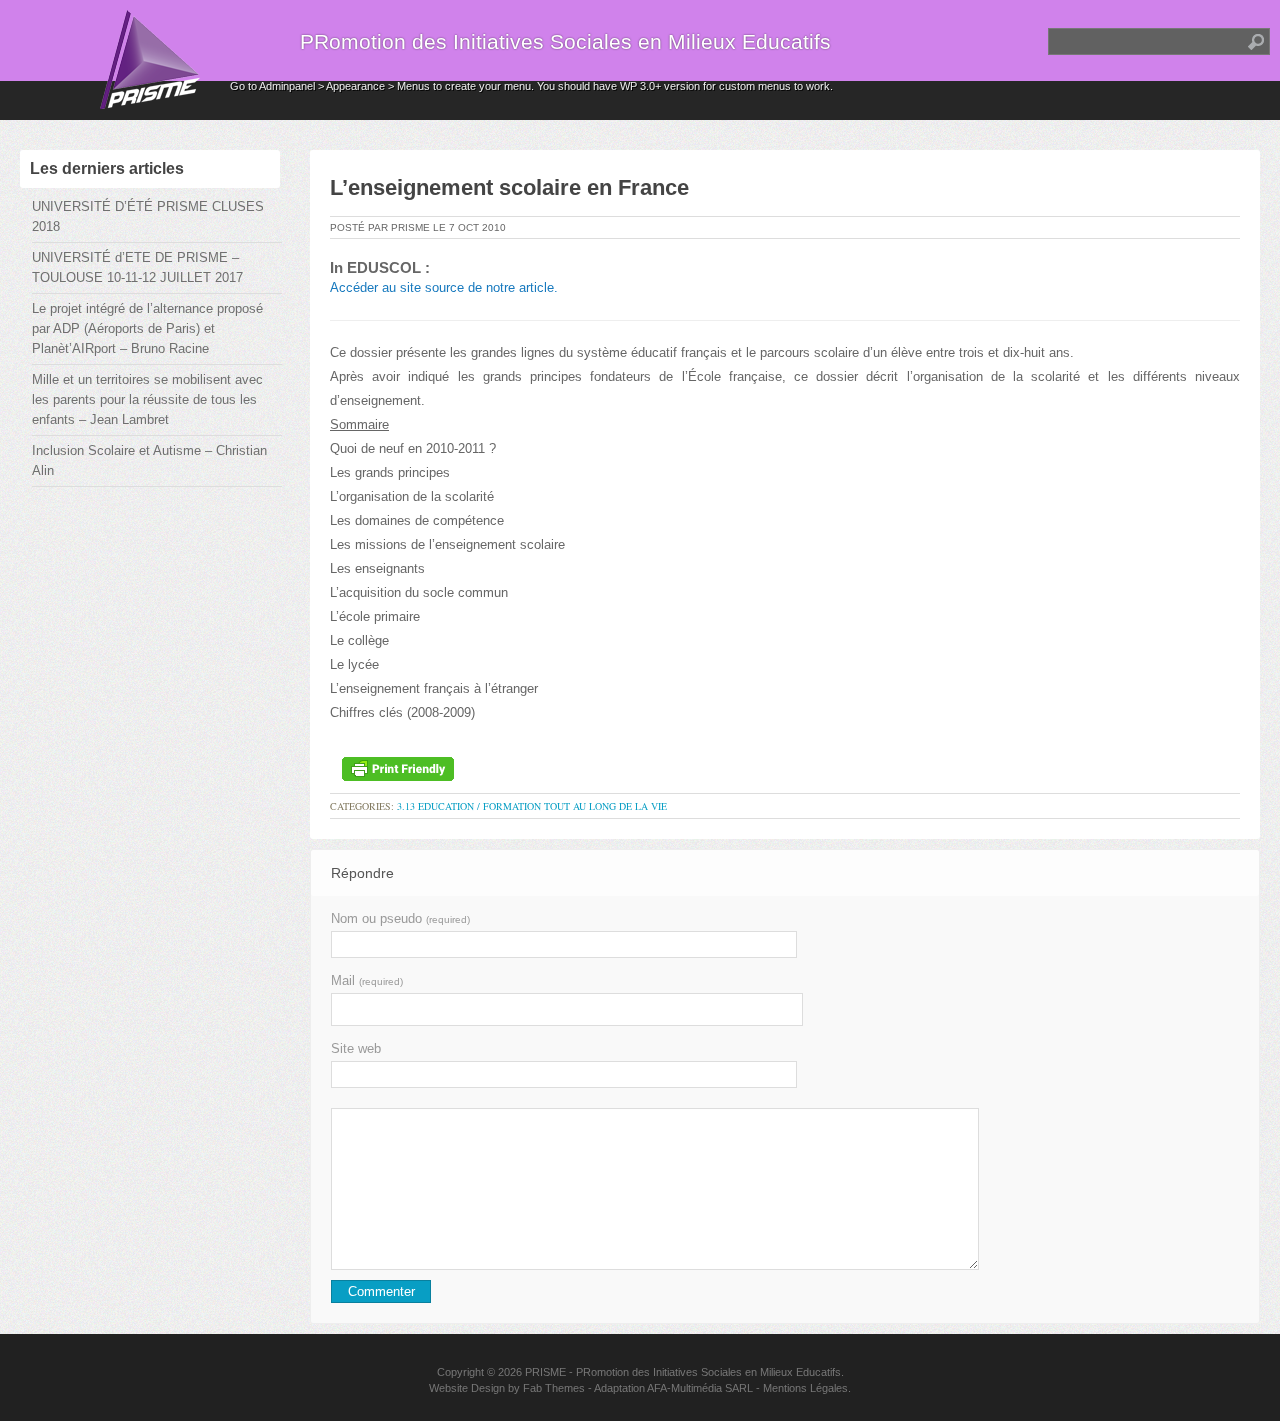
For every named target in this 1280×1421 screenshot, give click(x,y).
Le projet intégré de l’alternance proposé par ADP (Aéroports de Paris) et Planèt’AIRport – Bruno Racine (147, 328)
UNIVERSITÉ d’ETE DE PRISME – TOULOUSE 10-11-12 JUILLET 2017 (137, 267)
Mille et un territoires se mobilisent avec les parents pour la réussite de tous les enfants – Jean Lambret (147, 399)
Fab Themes (554, 1388)
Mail (367, 980)
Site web (356, 1048)
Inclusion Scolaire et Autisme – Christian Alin (149, 460)
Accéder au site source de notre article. (444, 287)
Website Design (467, 1388)
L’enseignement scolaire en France (509, 187)
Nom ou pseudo (400, 918)
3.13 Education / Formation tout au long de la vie (532, 806)
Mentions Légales (805, 1388)
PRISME (545, 1372)
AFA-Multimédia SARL (700, 1388)
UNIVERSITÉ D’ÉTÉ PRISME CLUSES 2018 (148, 216)
